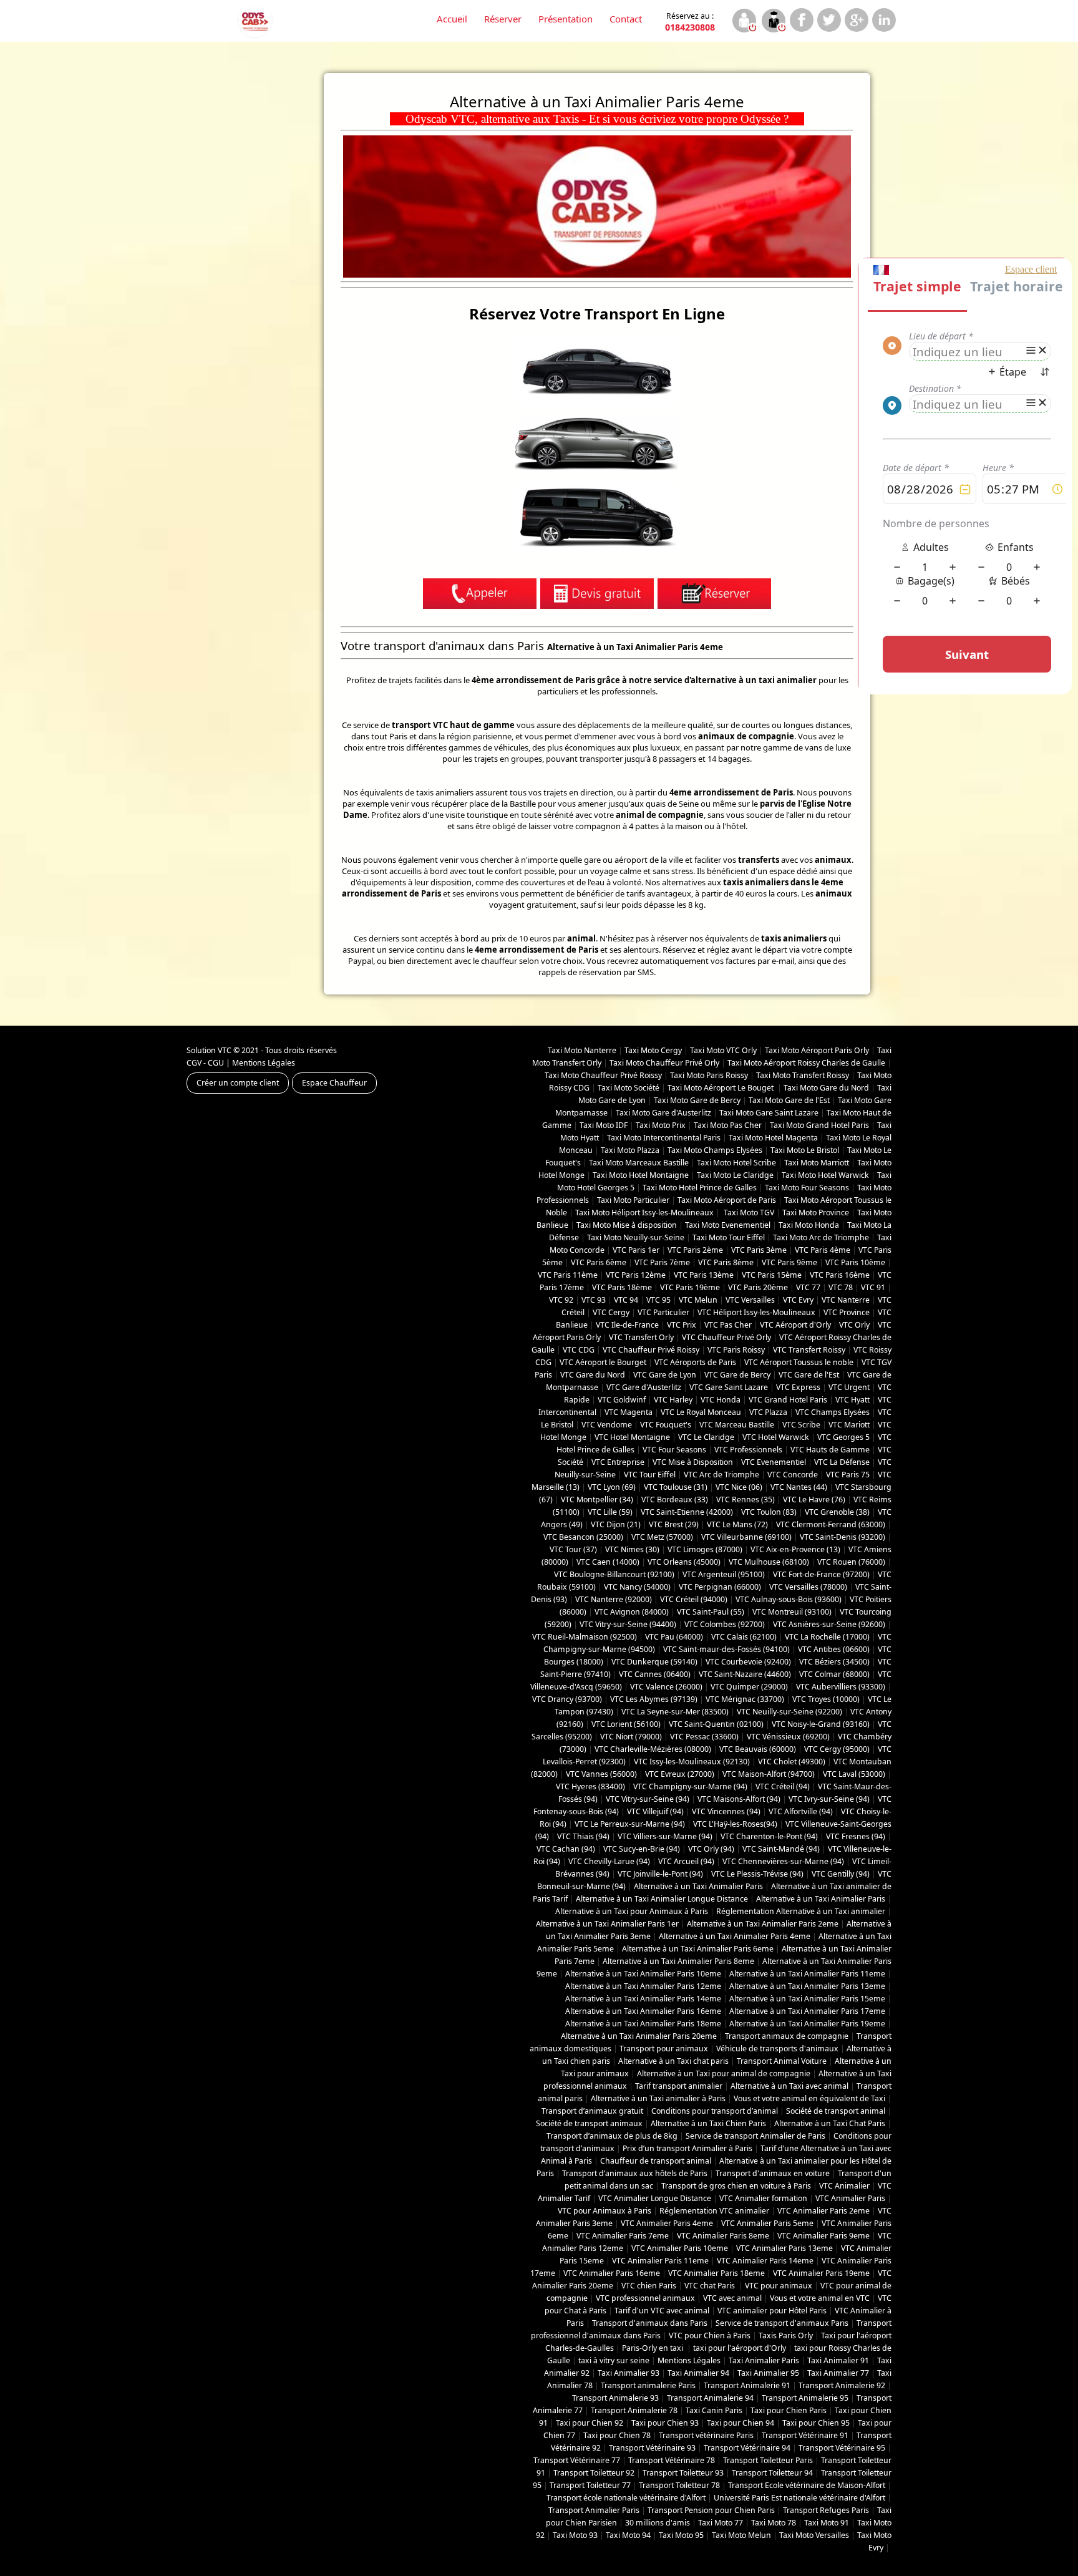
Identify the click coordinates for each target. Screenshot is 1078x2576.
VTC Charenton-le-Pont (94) (769, 1836)
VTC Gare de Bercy (737, 1375)
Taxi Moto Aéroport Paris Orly (817, 1050)
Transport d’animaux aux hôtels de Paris (635, 2173)
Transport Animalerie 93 (615, 2398)
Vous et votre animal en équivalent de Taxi (809, 2098)
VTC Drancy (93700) (567, 1699)
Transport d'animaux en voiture (773, 2173)
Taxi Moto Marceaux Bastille (639, 1163)
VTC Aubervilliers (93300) (841, 1687)
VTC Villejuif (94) (655, 1811)
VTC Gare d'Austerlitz (644, 1387)
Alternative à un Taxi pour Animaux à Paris (632, 1911)
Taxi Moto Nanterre (582, 1050)
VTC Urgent (849, 1387)
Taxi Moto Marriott (817, 1163)
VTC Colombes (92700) (725, 1624)
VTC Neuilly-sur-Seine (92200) (789, 1712)
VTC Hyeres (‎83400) (590, 1786)
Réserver (503, 19)
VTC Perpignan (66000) (720, 1587)
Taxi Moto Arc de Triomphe (821, 1237)
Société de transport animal (836, 2111)
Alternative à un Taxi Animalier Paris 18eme (643, 2024)
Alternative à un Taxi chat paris (673, 2061)
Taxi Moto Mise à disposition (627, 1225)
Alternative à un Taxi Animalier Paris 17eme (807, 2011)
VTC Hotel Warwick (776, 1437)
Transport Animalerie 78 (634, 2410)
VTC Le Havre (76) (814, 1499)
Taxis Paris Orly (786, 2335)
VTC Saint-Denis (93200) (842, 1537)
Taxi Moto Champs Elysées (715, 1150)
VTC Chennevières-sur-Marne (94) (783, 1861)
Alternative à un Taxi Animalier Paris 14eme (643, 1999)
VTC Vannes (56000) (601, 1774)
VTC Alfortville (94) (801, 1811)
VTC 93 (594, 1300)
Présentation (566, 19)
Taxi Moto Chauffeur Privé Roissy (603, 1075)
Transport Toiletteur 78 (679, 2485)
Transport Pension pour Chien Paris (711, 2510)
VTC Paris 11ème (568, 1275)
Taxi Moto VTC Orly (723, 1050)
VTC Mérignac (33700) (745, 1699)
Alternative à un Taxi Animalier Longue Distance (662, 1899)
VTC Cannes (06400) (655, 1674)
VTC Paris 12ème (636, 1275)
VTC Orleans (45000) (684, 1562)
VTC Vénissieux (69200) (788, 1737)
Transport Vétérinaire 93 (652, 2448)
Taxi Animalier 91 (838, 2360)
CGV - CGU (205, 1063)
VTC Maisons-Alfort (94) (739, 1799)
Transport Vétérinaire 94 (747, 2448)
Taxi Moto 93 (575, 2535)
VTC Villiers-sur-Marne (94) (665, 1836)
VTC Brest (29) (674, 1524)
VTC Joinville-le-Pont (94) (660, 1874)
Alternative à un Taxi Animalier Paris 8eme (678, 1961)
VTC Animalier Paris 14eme (765, 2261)
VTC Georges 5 (843, 1437)
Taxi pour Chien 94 (741, 2423)
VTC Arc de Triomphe (721, 1475)
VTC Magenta (629, 1412)
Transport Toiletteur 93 (683, 2473)
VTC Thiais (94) (583, 1836)
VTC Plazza (768, 1412)
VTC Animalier (844, 2186)
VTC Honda (721, 1400)
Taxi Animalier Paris (764, 2360)
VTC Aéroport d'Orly (795, 1325)
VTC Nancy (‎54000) (637, 1587)
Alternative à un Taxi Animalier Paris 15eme (807, 1999)
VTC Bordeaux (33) (675, 1499)
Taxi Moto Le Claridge (735, 1175)
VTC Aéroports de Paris (695, 1362)
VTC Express (798, 1387)
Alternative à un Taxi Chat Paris (830, 2123)
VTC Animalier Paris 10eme (680, 2248)
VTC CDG (579, 1350)
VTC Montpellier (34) (597, 1499)
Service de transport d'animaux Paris (782, 2323)
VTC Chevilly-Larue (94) (609, 1861)
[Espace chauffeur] (773, 22)
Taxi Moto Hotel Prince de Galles (700, 1188)
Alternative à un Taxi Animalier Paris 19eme (807, 2024)
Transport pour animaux (664, 2049)
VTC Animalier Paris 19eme (821, 2273)
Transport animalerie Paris (648, 2385)
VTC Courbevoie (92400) (748, 1662)
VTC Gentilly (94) (841, 1874)
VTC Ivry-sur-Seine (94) (829, 1799)
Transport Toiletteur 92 (594, 2473)
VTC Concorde (793, 1475)
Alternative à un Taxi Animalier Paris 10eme (643, 1974)
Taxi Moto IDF (604, 1125)
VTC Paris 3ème (759, 1250)
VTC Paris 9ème (789, 1262)
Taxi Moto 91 (827, 2523)
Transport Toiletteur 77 (590, 2485)
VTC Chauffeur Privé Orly (726, 1337)
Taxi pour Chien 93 (665, 2423)
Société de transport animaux (589, 2123)
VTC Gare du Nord (593, 1375)
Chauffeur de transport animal (656, 2161)
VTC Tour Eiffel (650, 1475)
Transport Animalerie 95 (805, 2398)
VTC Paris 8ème (726, 1262)
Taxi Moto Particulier (633, 1200)
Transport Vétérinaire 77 (577, 2460)
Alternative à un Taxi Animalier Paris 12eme (643, 1986)
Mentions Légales (264, 1063)
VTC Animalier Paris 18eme (716, 2273)
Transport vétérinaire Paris (706, 2435)
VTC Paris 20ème (758, 1287)
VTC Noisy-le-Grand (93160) (821, 1724)
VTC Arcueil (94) (686, 1861)
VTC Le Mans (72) (737, 1524)
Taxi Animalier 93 (629, 2373)
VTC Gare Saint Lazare (729, 1387)
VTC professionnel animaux (645, 2298)
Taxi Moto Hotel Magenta (773, 1138)
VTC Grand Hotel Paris (788, 1400)
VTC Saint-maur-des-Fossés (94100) (726, 1649)
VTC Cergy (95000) (837, 1749)
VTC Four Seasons (674, 1450)
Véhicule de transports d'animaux (777, 2049)
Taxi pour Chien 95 (816, 2423)
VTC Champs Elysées (833, 1412)
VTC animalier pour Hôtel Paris (772, 2311)
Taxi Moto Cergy (653, 1050)
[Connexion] (744, 22)
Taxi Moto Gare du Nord (826, 1088)
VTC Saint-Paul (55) (711, 1612)
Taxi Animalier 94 (698, 2373)
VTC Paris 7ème (662, 1262)
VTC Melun (698, 1300)
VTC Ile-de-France (627, 1325)
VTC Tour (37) (573, 1549)
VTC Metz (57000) (662, 1537)
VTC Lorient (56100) (626, 1724)
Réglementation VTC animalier (714, 2211)
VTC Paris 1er (636, 1250)
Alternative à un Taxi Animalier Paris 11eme (807, 1974)
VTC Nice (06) (739, 1487)
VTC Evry (798, 1300)
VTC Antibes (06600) (834, 1649)
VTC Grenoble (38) (837, 1512)
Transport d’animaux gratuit (592, 2111)
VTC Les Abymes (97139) (654, 1699)
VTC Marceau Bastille (737, 1425)
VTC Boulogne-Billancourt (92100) (614, 1574)
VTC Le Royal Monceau (701, 1412)
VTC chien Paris (649, 2286)
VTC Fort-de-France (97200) (821, 1574)
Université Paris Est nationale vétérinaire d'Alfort (799, 2498)
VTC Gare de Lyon (665, 1375)
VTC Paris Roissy (736, 1350)
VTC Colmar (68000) (834, 1674)
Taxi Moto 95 (681, 2535)
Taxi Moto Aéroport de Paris (727, 1200)
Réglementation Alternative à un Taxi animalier (801, 1911)
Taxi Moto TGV (748, 1213)
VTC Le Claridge (706, 1437)
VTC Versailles (750, 1300)
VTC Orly (854, 1325)
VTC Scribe (801, 1425)
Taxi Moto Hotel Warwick (825, 1175)
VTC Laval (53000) (854, 1774)
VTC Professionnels (748, 1450)
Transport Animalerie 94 (710, 2398)
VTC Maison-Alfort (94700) (769, 1774)
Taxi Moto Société (629, 1088)
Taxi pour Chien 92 (590, 2423)
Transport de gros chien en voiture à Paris (736, 2186)
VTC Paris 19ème (690, 1287)
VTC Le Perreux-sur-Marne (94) (630, 1824)
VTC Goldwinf (622, 1400)
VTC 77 (808, 1287)
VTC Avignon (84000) (632, 1612)
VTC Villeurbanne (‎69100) (746, 1537)
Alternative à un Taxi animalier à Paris (658, 2098)
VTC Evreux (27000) (680, 1774)
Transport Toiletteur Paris (768, 2460)
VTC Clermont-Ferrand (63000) (831, 1524)
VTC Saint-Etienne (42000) (687, 1512)
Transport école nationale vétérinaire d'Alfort (626, 2498)
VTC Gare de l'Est (809, 1375)
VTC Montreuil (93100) (792, 1612)
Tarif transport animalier (679, 2086)
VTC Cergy (611, 1312)
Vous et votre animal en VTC (820, 2298)
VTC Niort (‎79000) (631, 1737)
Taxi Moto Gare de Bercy (697, 1100)
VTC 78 (841, 1287)
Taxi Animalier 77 (838, 2373)
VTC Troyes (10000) (826, 1699)
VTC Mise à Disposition (693, 1462)
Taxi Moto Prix (661, 1125)
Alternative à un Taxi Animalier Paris (698, 1886)
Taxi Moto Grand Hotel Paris (819, 1125)
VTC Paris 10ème (855, 1262)
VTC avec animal (732, 2298)
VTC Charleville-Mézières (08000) (653, 1749)
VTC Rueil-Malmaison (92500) (585, 1637)
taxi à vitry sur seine (614, 2360)
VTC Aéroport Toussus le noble (799, 1362)
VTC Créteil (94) (783, 1786)
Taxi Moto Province (816, 1213)
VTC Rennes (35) (745, 1499)
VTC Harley (673, 1400)
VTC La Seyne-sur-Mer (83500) (675, 1712)
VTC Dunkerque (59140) (654, 1662)
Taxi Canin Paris (714, 2410)
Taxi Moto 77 (721, 2523)
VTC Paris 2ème (695, 1250)
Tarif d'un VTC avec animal (662, 2311)
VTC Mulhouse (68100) (769, 1562)
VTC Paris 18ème (622, 1287)
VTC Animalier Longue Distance (655, 2198)
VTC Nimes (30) (632, 1549)
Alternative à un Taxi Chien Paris (708, 2123)
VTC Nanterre (846, 1300)
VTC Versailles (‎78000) (808, 1587)
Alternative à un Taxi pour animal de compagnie (724, 2073)
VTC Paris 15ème (772, 1275)
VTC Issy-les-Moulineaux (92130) (692, 1762)
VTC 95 (658, 1300)
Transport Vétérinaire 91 (805, 2435)
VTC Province (847, 1312)
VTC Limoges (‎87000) (705, 1549)
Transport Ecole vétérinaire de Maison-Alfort (807, 2485)
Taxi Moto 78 (774, 2523)
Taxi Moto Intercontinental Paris (664, 1138)
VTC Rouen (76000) (851, 1562)
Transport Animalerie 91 (747, 2385)
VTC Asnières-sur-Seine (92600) (829, 1624)
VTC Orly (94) (711, 1849)
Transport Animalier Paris (594, 2510)
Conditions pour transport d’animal (715, 2111)
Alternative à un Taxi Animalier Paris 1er (607, 1924)
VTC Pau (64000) (674, 1637)
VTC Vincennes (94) (726, 1811)
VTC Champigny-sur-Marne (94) (690, 1786)
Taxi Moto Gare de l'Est (789, 1100)
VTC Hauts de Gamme (830, 1450)
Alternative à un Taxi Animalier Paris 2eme (763, 1924)
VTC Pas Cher (728, 1325)
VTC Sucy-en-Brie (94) (642, 1849)
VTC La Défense (842, 1462)
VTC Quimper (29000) (749, 1687)
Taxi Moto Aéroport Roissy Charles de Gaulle (806, 1063)
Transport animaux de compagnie (787, 2036)
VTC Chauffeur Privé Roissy (651, 1350)
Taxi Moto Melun (741, 2535)
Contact (626, 19)
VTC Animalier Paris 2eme (823, 2211)
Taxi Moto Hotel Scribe (736, 1163)
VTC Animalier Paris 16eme (612, 2273)
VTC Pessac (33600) (704, 1737)
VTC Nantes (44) (799, 1487)
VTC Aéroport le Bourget (603, 1362)
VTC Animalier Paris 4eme (667, 2223)
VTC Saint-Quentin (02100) (716, 1724)
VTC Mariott (849, 1425)
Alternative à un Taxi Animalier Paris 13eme (807, 1986)
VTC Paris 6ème (599, 1262)
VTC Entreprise (618, 1462)
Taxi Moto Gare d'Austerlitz (663, 1113)
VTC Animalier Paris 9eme (823, 2236)
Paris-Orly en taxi (653, 2348)
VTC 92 (561, 1300)
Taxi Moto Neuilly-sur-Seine (636, 1237)
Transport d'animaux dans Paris (650, 2323)
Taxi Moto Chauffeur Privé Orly (664, 1063)
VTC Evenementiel (774, 1462)
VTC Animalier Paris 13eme (784, 2248)
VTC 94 (626, 1300)
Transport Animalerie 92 (842, 2385)
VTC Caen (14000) (608, 1562)
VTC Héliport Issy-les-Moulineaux (756, 1312)
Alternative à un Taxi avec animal (789, 2086)
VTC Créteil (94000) (694, 1599)
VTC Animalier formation (763, 2198)
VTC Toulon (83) (769, 1512)
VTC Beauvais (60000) (758, 1749)
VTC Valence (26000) (666, 1687)
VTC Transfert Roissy (809, 1350)
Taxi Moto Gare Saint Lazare (769, 1113)
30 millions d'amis (658, 2523)
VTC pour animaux (779, 2286)
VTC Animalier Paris (850, 2198)
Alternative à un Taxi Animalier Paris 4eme (735, 1936)
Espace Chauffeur (334, 1083)
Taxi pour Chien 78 (617, 2435)
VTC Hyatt (852, 1400)
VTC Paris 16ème (840, 1275)
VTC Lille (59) (610, 1512)
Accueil (452, 19)
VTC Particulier (663, 1312)
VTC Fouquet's (666, 1425)
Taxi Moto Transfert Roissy (803, 1075)
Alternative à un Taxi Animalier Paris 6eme (698, 1949)
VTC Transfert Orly (641, 1337)
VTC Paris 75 (848, 1475)
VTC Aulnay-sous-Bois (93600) (789, 1599)
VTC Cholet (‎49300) (792, 1762)
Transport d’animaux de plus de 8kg (612, 2136)
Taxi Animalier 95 (768, 2373)
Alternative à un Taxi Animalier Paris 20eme (639, 2036)
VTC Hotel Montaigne (632, 1437)
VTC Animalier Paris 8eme (723, 2236)
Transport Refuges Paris (826, 2510)
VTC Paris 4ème (823, 1250)
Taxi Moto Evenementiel (728, 1225)
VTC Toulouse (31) (676, 1487)
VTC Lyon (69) (612, 1487)
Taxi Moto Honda (809, 1225)
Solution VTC (209, 1050)
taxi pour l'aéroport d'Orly (740, 2348)
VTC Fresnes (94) (856, 1836)
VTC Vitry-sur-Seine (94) (648, 1799)
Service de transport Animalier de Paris (755, 2136)
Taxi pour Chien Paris (789, 2410)
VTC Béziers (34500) (834, 1662)
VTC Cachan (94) (566, 1849)
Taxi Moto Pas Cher (728, 1125)
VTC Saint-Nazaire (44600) (745, 1674)
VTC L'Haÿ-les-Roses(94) (735, 1824)
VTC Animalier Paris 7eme (623, 2236)
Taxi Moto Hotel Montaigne (641, 1175)
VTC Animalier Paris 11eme (660, 2261)
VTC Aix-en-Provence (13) (795, 1549)
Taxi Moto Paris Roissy (709, 1075)
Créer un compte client (238, 1083)
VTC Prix (682, 1325)
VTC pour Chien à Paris (710, 2335)
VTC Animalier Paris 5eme (767, 2223)
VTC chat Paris (711, 2286)
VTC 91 (873, 1287)
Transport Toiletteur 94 (772, 2473)
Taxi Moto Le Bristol (805, 1150)
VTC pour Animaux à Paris (605, 2211)
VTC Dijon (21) (616, 1524)
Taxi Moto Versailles (814, 2535)
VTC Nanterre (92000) (614, 1599)
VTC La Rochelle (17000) (827, 1637)
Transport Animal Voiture (782, 2061)
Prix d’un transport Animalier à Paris (687, 2148)
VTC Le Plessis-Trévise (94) (757, 1874)
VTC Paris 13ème (704, 1275)
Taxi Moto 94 (628, 2535)
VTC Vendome (607, 1425)
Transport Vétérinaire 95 (842, 2448)
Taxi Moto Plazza (630, 1150)
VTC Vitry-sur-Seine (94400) (628, 1624)
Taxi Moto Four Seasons (807, 1188)
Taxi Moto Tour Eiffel (729, 1237)
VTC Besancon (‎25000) (583, 1537)
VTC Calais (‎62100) (744, 1637)
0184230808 (690, 22)
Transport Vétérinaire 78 (672, 2460)
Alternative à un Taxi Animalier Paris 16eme (643, 2011)
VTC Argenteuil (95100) (724, 1574)
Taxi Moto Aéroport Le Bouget (721, 1088)
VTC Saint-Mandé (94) (781, 1849)
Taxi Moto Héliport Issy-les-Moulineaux (644, 1213)
